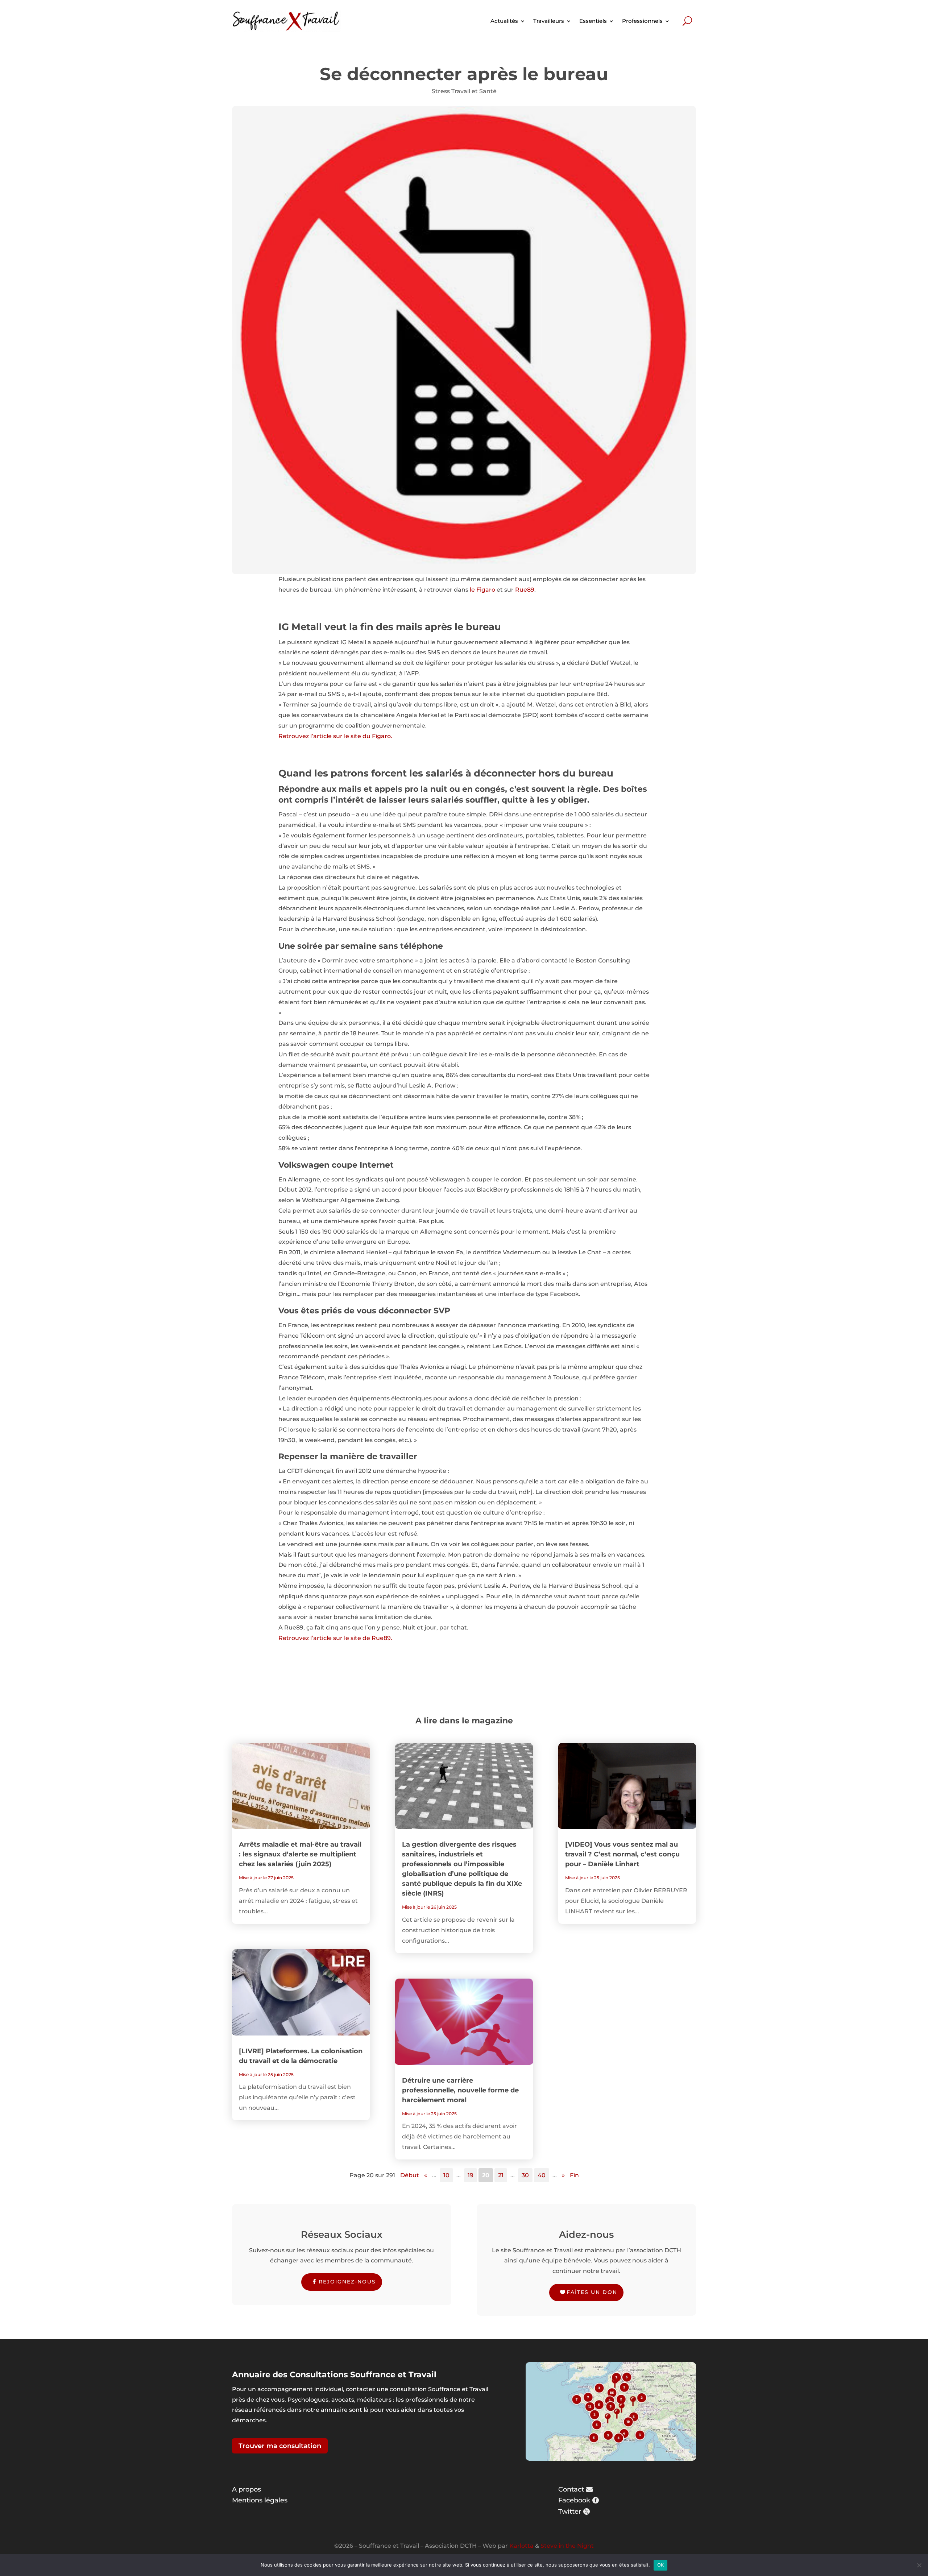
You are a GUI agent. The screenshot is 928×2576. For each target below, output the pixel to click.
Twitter (570, 2511)
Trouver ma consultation (280, 2446)
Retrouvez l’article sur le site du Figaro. (335, 736)
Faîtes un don (592, 2292)
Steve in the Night (567, 2546)
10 (446, 2175)
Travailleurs (549, 21)
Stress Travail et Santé (464, 91)
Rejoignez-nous (347, 2282)
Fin (574, 2175)
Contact (571, 2489)
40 (542, 2175)
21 (501, 2175)
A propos (246, 2489)
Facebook (574, 2500)
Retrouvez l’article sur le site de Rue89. (335, 1638)
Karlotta (521, 2546)
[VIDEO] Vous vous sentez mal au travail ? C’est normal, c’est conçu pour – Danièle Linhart (622, 1854)
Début (410, 2175)
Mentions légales (260, 2500)
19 (471, 2175)
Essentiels (593, 21)
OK (661, 2565)
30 (525, 2175)
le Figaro (482, 590)
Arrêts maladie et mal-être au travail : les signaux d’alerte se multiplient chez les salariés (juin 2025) (300, 1854)
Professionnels (642, 21)
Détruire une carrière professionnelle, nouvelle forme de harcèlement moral (460, 2090)
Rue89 (525, 590)
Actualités (504, 21)
